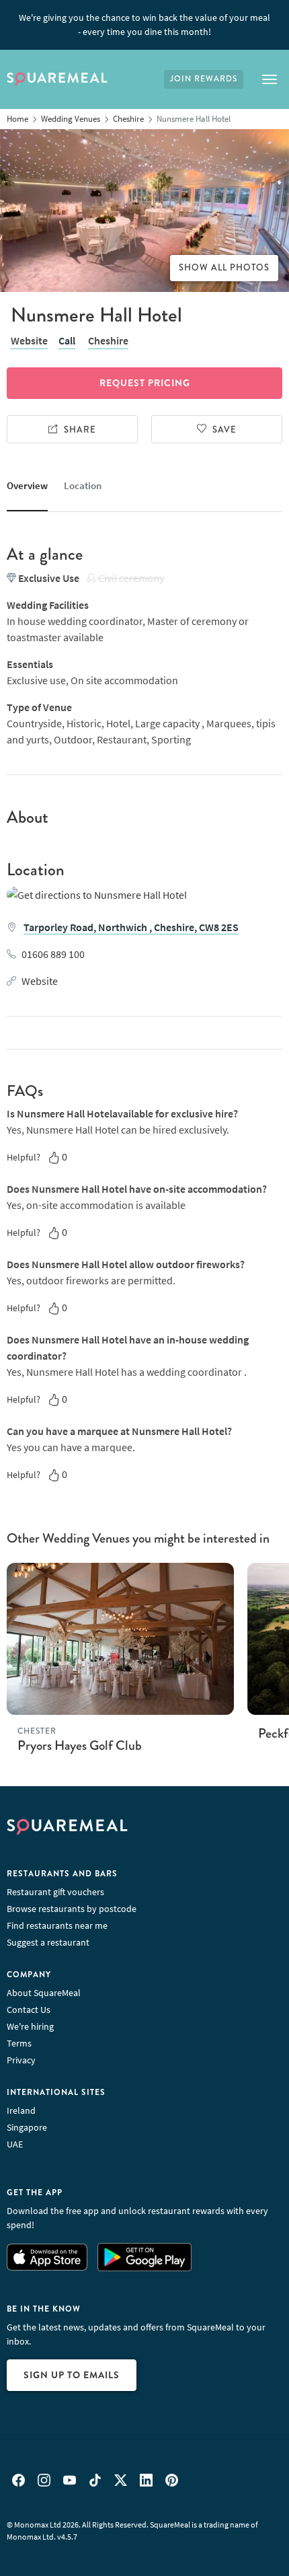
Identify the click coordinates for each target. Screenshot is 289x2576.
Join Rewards (204, 79)
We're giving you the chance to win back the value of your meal (144, 25)
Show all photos (224, 268)
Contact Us (29, 2010)
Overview (27, 485)
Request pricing (145, 383)
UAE (15, 2144)
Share (80, 430)
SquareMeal (57, 79)
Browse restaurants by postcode (72, 1909)
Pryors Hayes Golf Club (80, 1745)
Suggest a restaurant (48, 1942)
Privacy (21, 2060)
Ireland (21, 2110)
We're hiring (30, 2026)
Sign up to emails (72, 2375)
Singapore (27, 2127)
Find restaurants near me (57, 1925)
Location (83, 485)
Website (29, 340)
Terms (19, 2043)
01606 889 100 (53, 954)
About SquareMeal (44, 1993)
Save (224, 430)
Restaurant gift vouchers (55, 1892)
